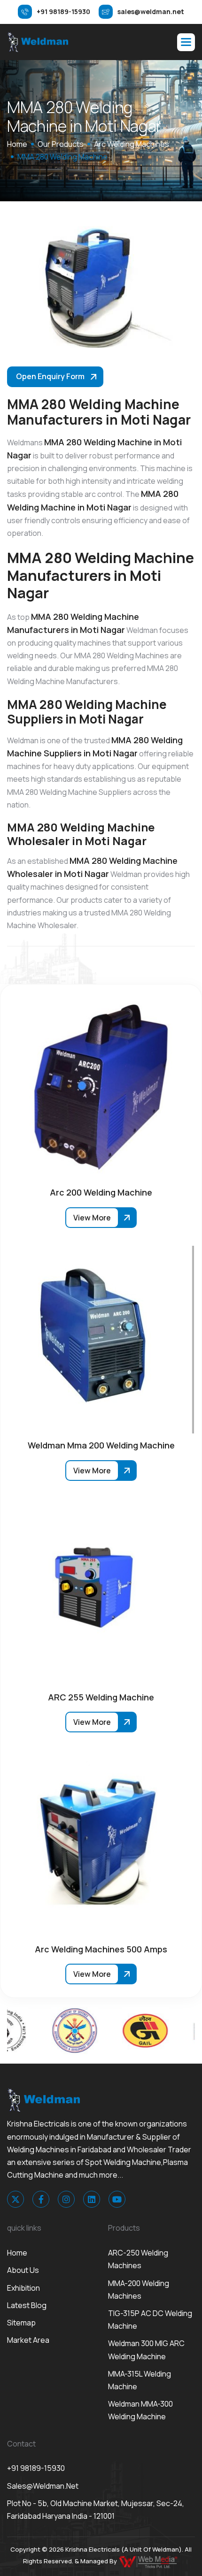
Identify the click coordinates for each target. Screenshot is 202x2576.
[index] (38, 42)
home (17, 144)
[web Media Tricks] (149, 2561)
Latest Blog (27, 2305)
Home (17, 2253)
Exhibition (23, 2288)
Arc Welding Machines (132, 144)
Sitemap (21, 2323)
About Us (23, 2270)
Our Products (61, 144)
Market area (28, 2340)
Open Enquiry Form (50, 376)
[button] (186, 42)
